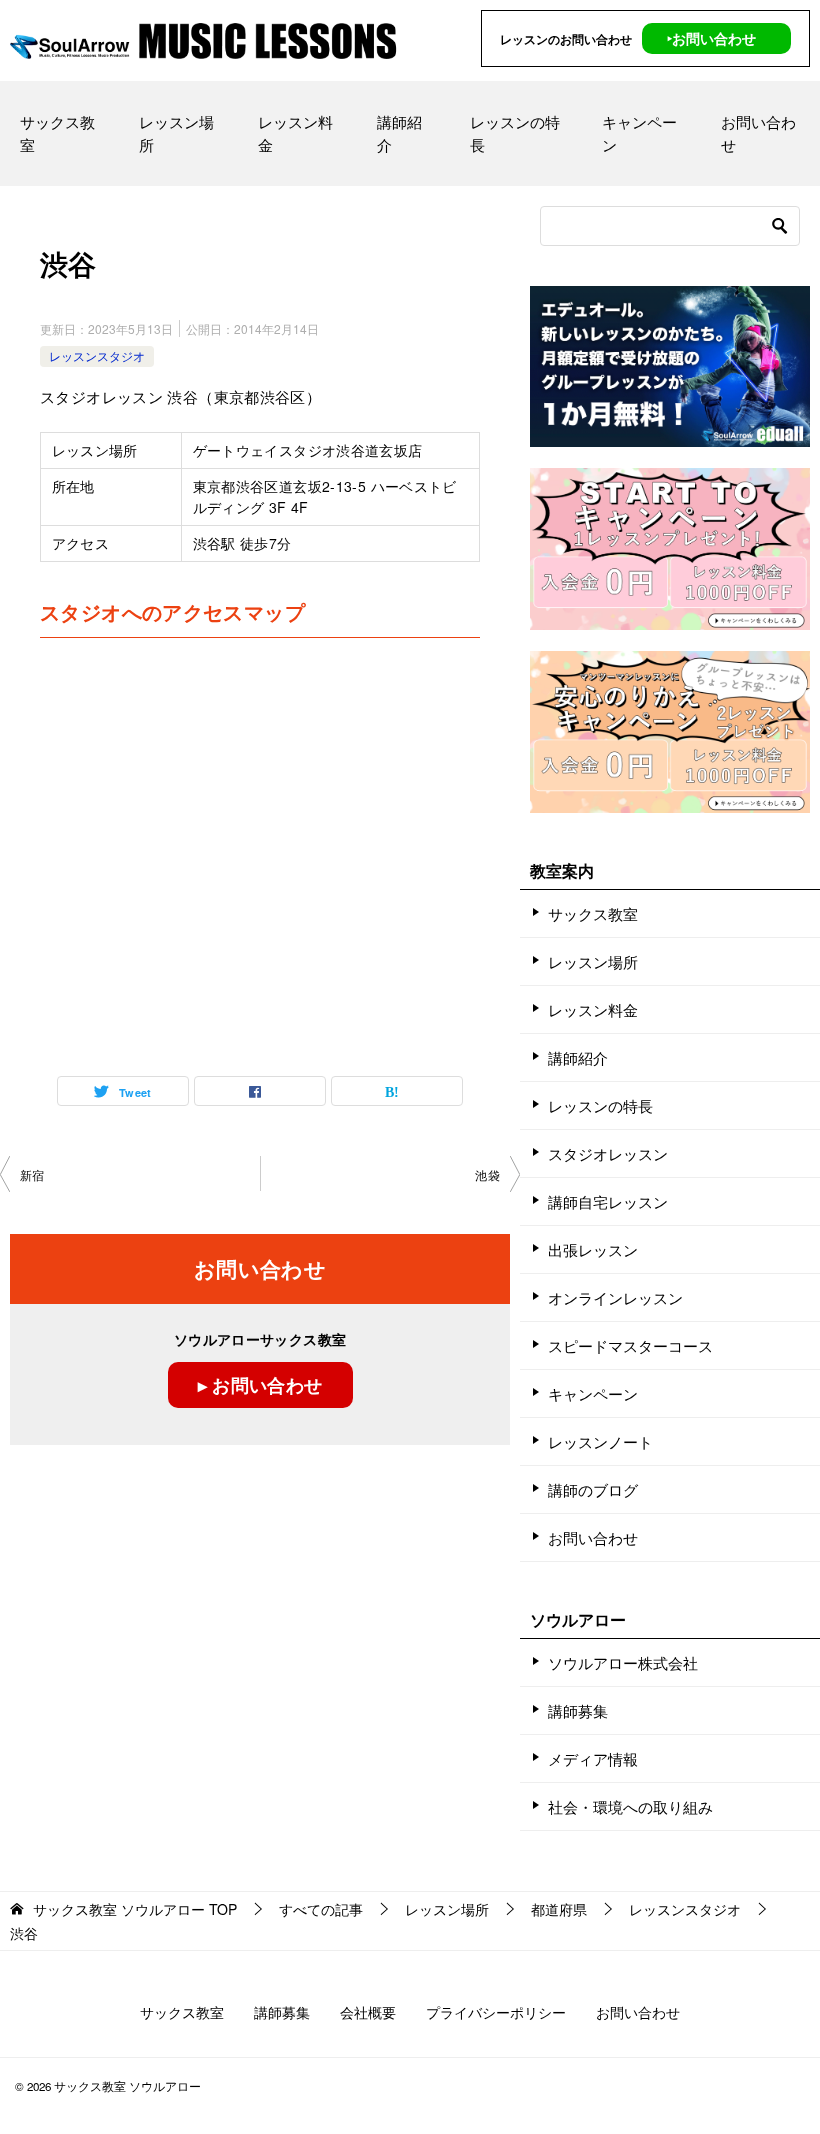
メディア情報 (593, 1758)
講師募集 (578, 1710)
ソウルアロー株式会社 (623, 1662)
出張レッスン (593, 1249)
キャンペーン (639, 133)
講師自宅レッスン (608, 1201)
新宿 (32, 1174)
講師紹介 (399, 133)
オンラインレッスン (615, 1297)
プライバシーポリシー (496, 2012)
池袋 (487, 1174)
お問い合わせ (758, 133)
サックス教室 (57, 133)
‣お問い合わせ (711, 38)
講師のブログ (593, 1489)
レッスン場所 (176, 133)
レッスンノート (600, 1441)
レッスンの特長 (515, 133)
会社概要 (368, 2012)
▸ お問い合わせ (260, 1385)
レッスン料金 (295, 133)
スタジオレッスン (608, 1153)
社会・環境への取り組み (630, 1806)
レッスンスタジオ (97, 355)
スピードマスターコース (630, 1345)
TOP (135, 1909)
